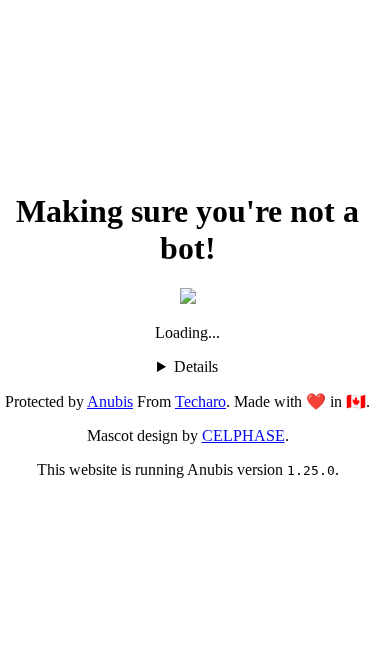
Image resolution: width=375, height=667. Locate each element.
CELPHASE (243, 435)
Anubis (110, 401)
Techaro (200, 401)
